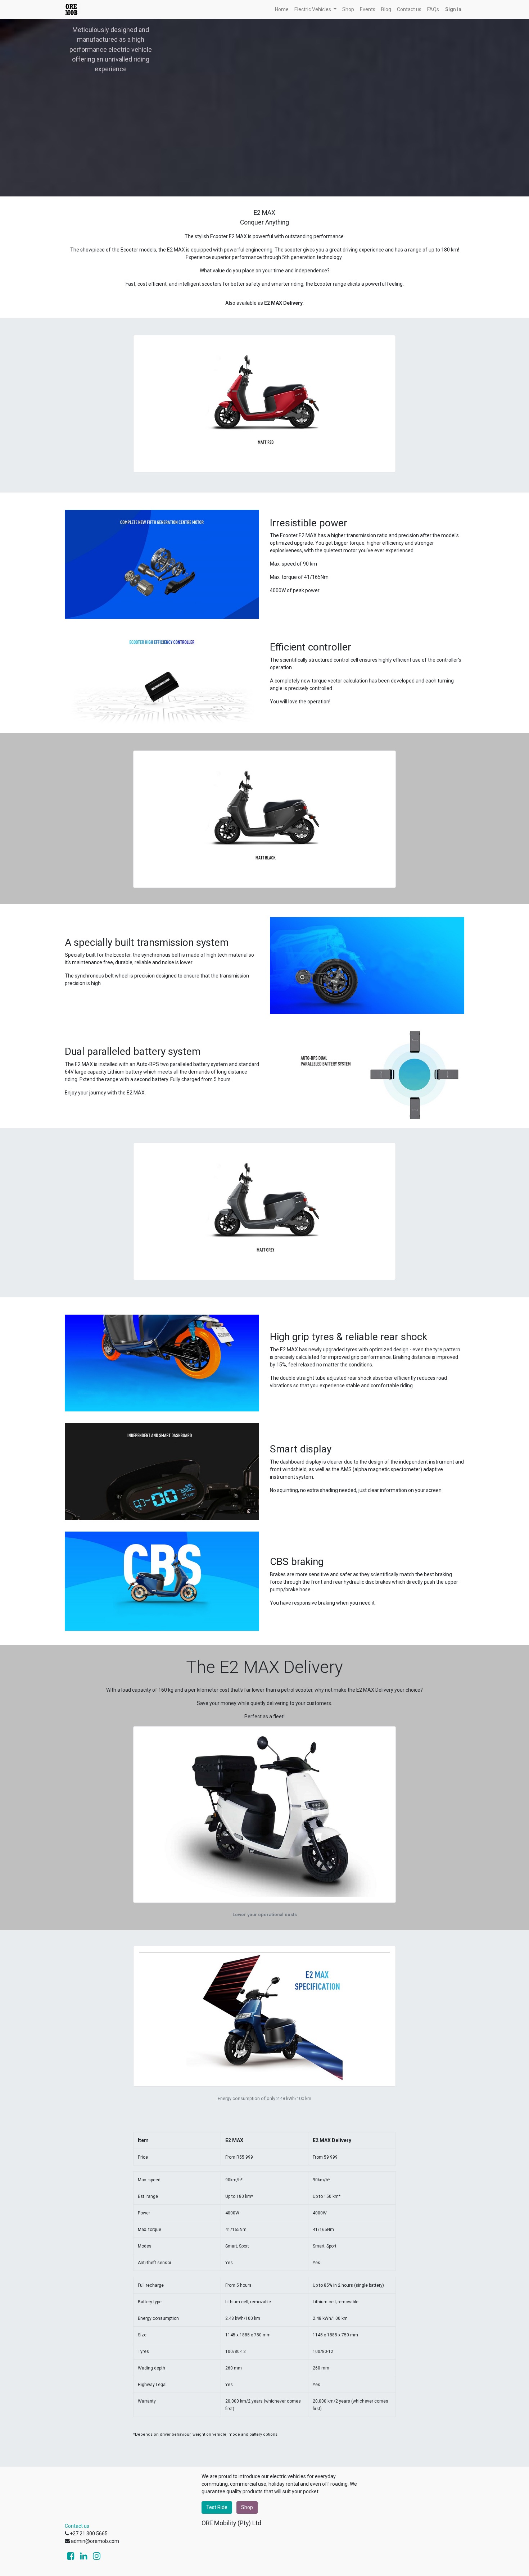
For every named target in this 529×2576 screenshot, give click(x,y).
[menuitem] (282, 10)
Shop (247, 2507)
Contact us (77, 2526)
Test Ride (217, 2507)
